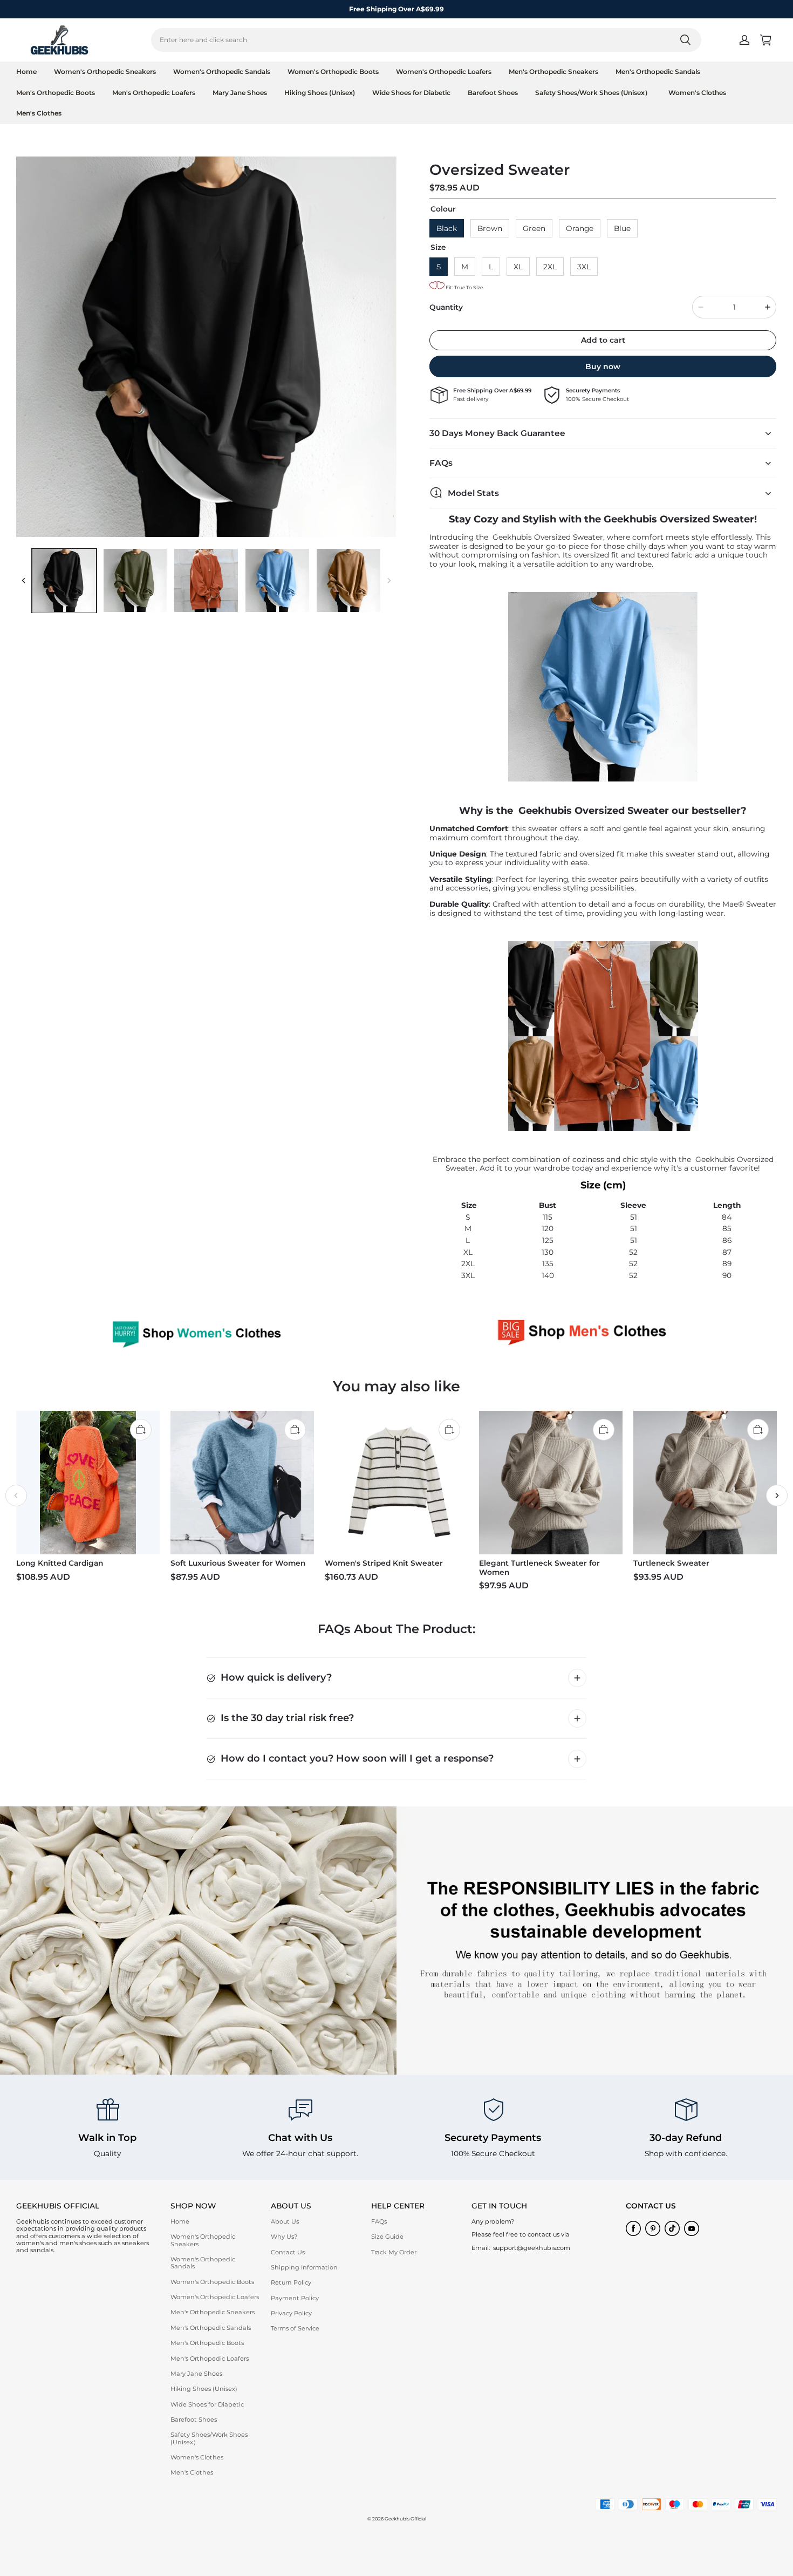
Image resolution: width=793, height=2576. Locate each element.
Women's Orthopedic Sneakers (105, 72)
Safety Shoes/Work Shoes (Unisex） (593, 93)
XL (518, 266)
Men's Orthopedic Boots (56, 93)
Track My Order (394, 2252)
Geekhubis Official (405, 2519)
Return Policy (291, 2282)
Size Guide (387, 2237)
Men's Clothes (39, 113)
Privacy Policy (291, 2313)
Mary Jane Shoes (240, 93)
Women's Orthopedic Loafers (444, 72)
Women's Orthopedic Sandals (222, 72)
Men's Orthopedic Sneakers (553, 72)
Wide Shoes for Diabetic (411, 93)
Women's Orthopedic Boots (333, 72)
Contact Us (288, 2252)
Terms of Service (295, 2328)
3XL (584, 266)
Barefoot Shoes (493, 93)
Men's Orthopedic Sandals (658, 72)
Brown (490, 228)
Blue (622, 228)
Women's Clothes (697, 93)
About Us (285, 2221)
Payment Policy (295, 2298)
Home (26, 72)
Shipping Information (304, 2267)
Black (447, 228)
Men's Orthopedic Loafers (154, 93)
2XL (550, 266)
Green (534, 228)
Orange (580, 228)
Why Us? (284, 2237)
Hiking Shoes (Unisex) (320, 93)
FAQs (379, 2221)
